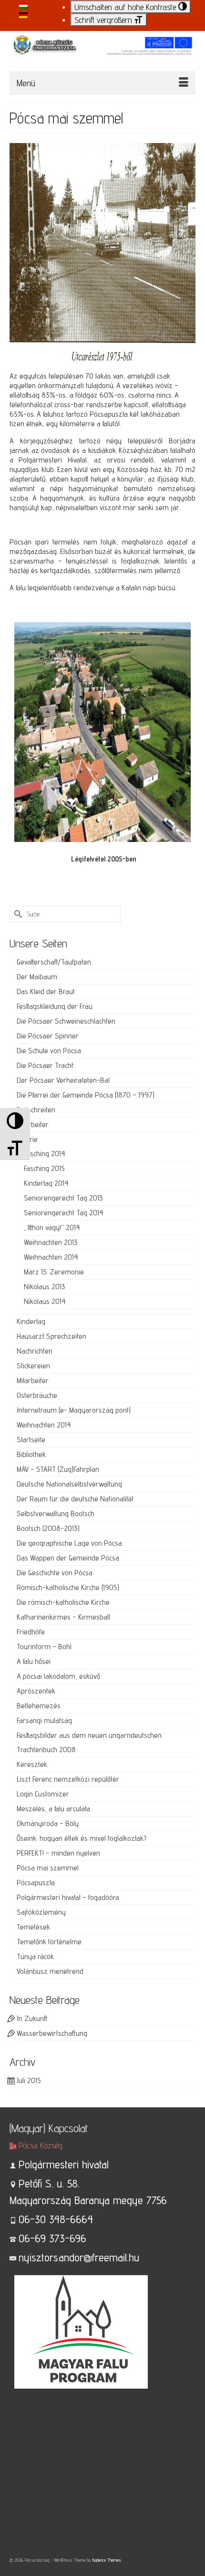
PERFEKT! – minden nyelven (58, 1853)
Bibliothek (31, 1454)
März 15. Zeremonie (54, 1272)
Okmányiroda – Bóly (48, 1823)
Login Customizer (43, 1794)
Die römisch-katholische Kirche (63, 1602)
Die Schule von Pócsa (49, 1051)
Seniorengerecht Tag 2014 (64, 1213)
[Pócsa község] (102, 50)
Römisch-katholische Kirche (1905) (68, 1587)
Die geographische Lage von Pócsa (69, 1543)
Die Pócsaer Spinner (48, 1036)
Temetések (33, 1927)
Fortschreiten (36, 1110)
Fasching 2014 (45, 1154)
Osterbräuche (37, 1395)
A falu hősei (34, 1661)
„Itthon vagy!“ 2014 (52, 1227)
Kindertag (31, 1321)
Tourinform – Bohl (44, 1647)
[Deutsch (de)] (23, 15)
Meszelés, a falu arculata (53, 1809)
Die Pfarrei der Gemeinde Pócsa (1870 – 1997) (86, 1095)
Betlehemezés (39, 1706)
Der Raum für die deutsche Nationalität (75, 1499)
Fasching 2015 (44, 1168)
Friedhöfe (31, 1632)
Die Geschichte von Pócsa (55, 1573)
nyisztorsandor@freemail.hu (79, 2257)
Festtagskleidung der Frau (55, 1006)
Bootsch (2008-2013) (48, 1528)
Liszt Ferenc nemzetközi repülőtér (68, 1779)
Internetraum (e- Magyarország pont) (74, 1410)
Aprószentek (36, 1691)
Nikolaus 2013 (45, 1287)
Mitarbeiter (33, 1124)
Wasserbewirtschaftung (52, 2033)
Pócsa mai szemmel (48, 1868)
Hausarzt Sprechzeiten (51, 1336)
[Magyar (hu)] (23, 5)
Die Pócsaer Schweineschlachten (66, 1021)
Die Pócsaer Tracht (45, 1065)
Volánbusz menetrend (50, 1971)
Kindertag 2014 (46, 1183)
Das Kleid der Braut (46, 991)
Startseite (31, 1440)
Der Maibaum (37, 977)
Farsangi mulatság (44, 1720)
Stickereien (33, 1366)
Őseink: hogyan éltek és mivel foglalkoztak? (82, 1838)
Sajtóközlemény (41, 1912)
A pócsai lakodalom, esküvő (58, 1676)
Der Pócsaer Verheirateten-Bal (63, 1080)
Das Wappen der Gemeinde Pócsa (68, 1558)
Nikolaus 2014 (45, 1301)
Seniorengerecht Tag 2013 (63, 1198)
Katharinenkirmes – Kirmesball (63, 1617)
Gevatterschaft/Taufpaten (54, 962)
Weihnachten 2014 (51, 1257)
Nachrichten (35, 1351)
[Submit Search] (17, 914)
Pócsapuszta (36, 1883)
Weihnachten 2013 (51, 1242)
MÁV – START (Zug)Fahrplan (58, 1469)
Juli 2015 (29, 2080)
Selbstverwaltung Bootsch (56, 1514)
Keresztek (32, 1764)
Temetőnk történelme (49, 1942)
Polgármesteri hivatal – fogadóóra (68, 1897)
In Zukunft (32, 2018)
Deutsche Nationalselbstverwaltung (69, 1484)
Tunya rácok (35, 1956)
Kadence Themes (107, 2560)
